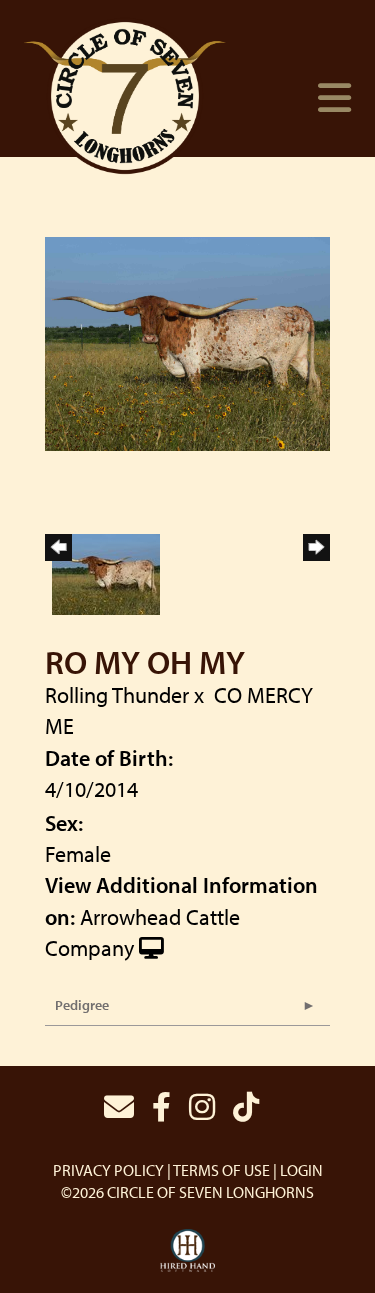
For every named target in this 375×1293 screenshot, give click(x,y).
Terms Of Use (221, 1170)
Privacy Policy (108, 1170)
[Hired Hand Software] (187, 1251)
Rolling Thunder (117, 695)
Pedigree (82, 1005)
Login (301, 1170)
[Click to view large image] (187, 341)
